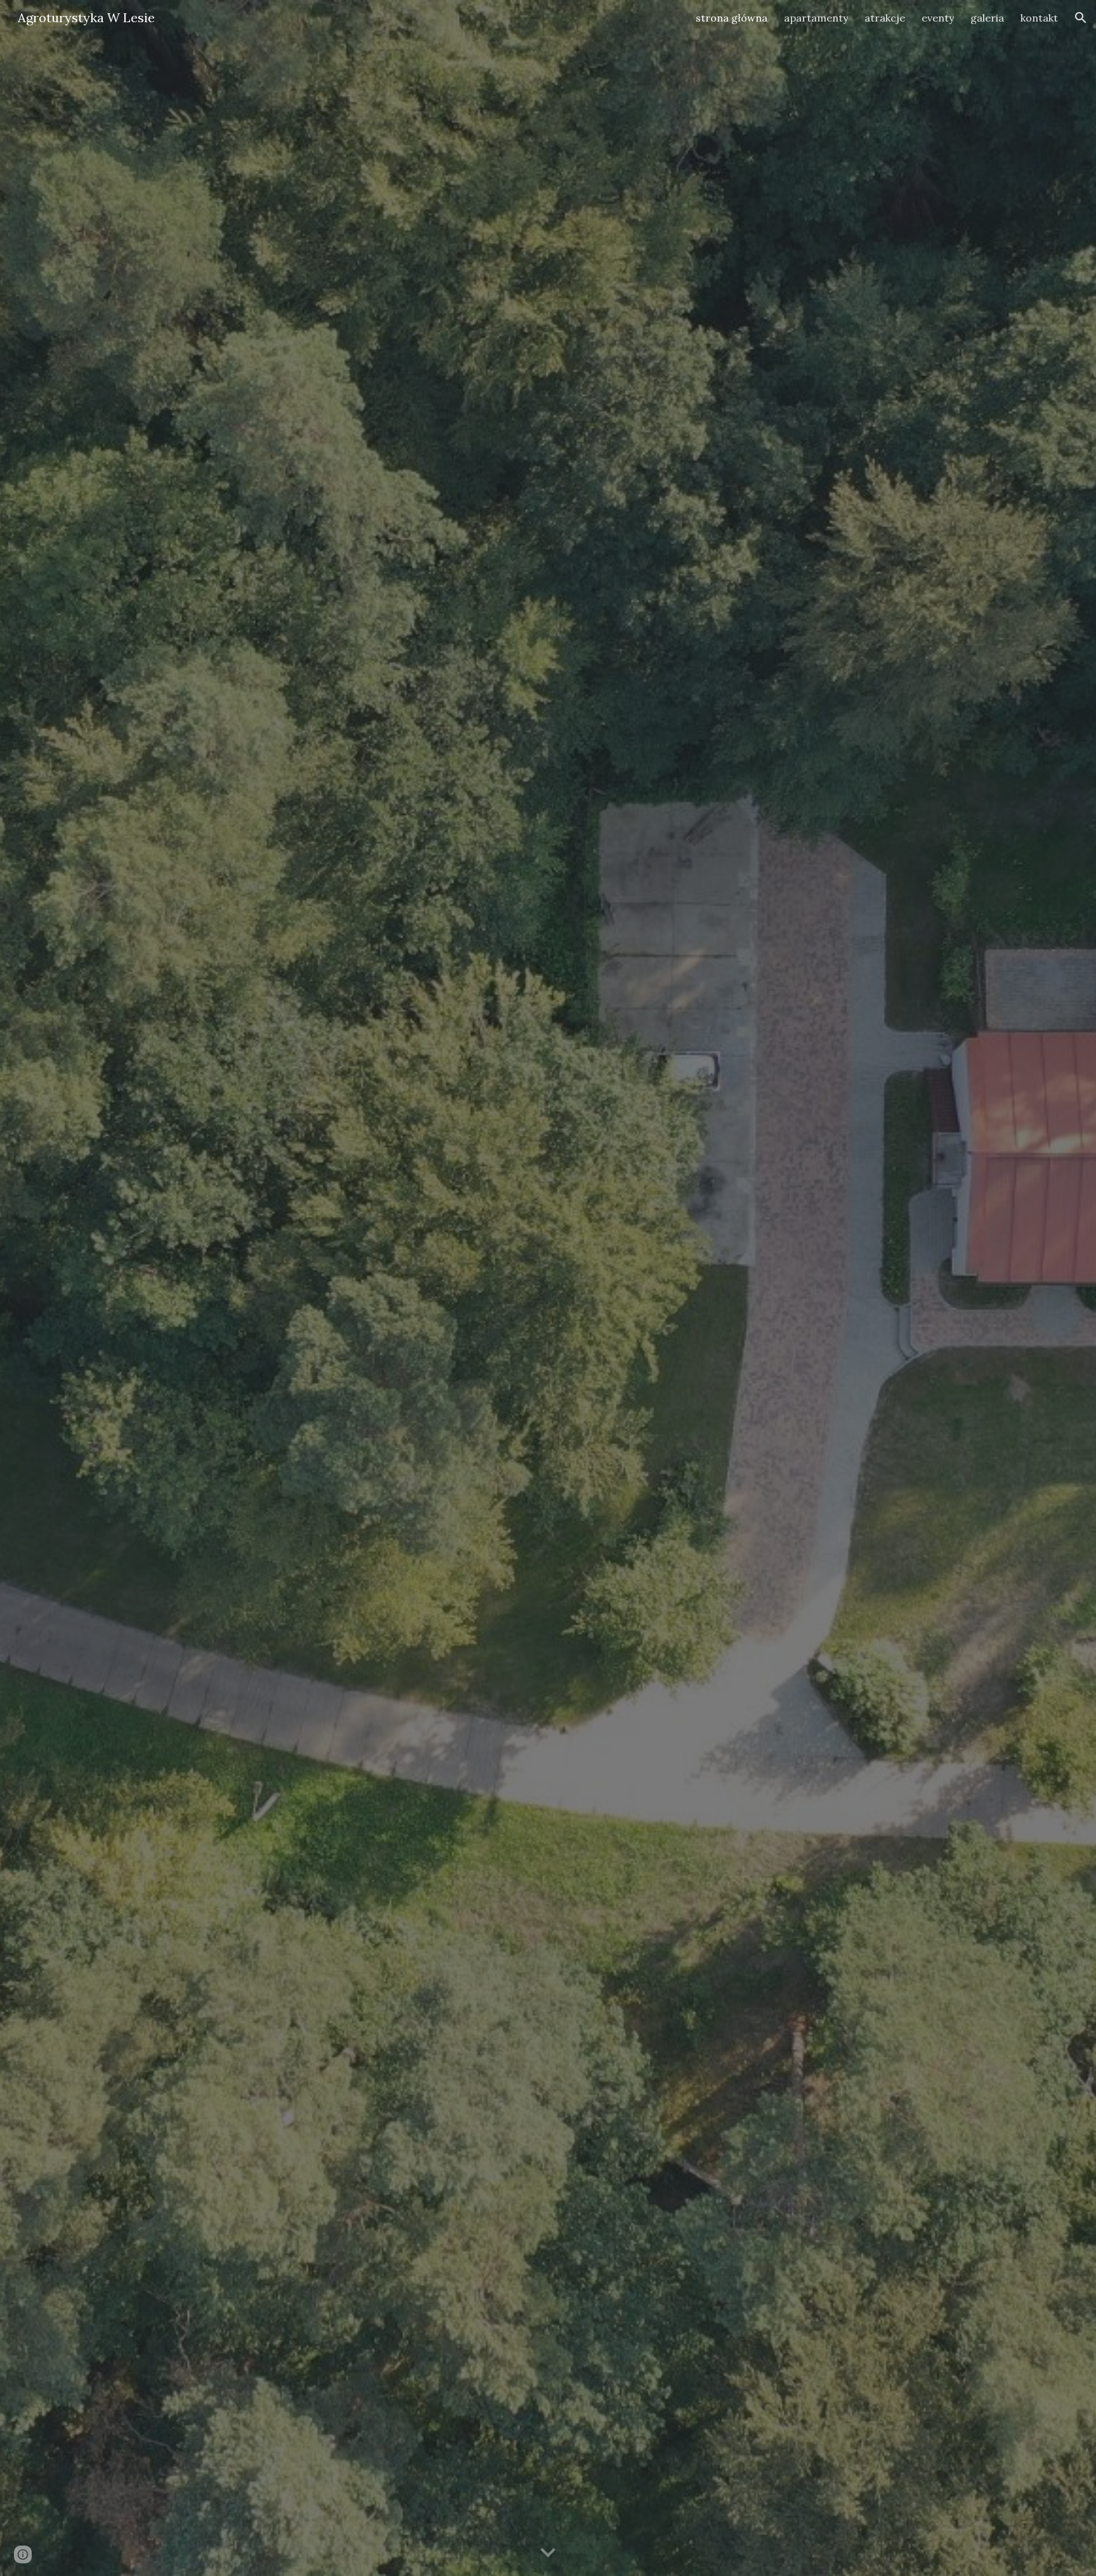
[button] (1081, 18)
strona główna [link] (732, 18)
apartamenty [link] (816, 18)
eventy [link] (938, 18)
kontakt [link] (1039, 18)
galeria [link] (987, 18)
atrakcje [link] (885, 18)
